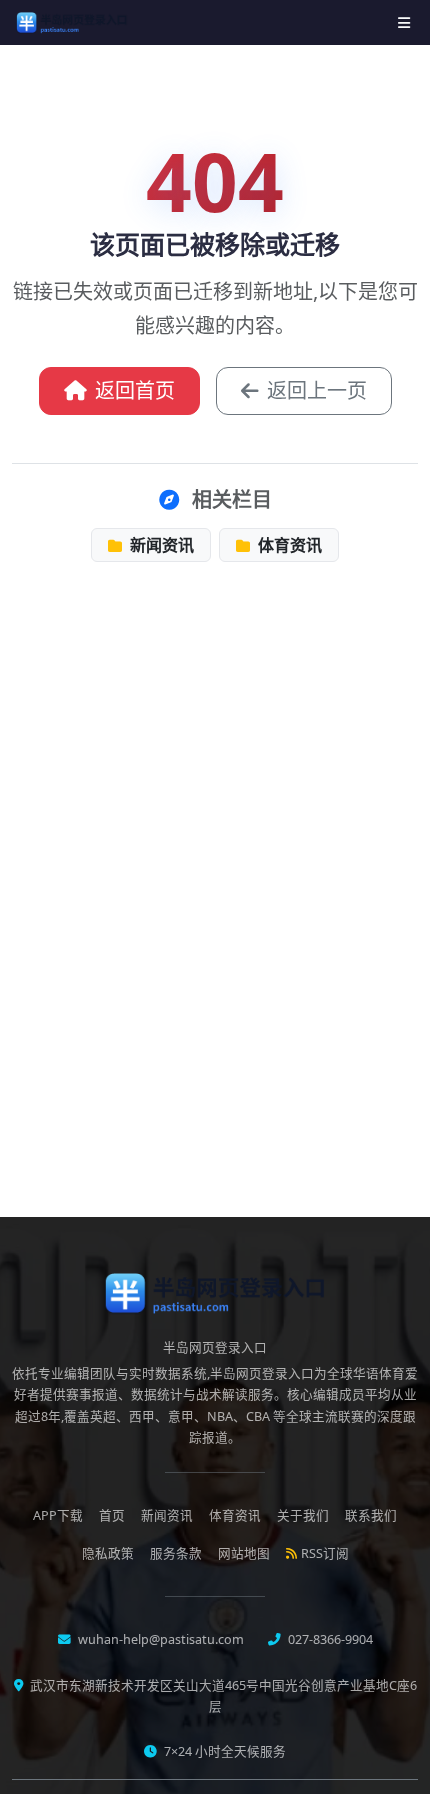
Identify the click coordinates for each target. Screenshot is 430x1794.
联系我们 (371, 1515)
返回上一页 (317, 390)
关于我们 (303, 1515)
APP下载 (58, 1515)
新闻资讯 (160, 545)
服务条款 (176, 1553)
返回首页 (135, 390)
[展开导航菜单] (404, 22)
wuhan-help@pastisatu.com (159, 1639)
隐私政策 (108, 1553)
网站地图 (244, 1553)
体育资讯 (288, 545)
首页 (112, 1515)
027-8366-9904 (329, 1639)
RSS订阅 (325, 1553)
